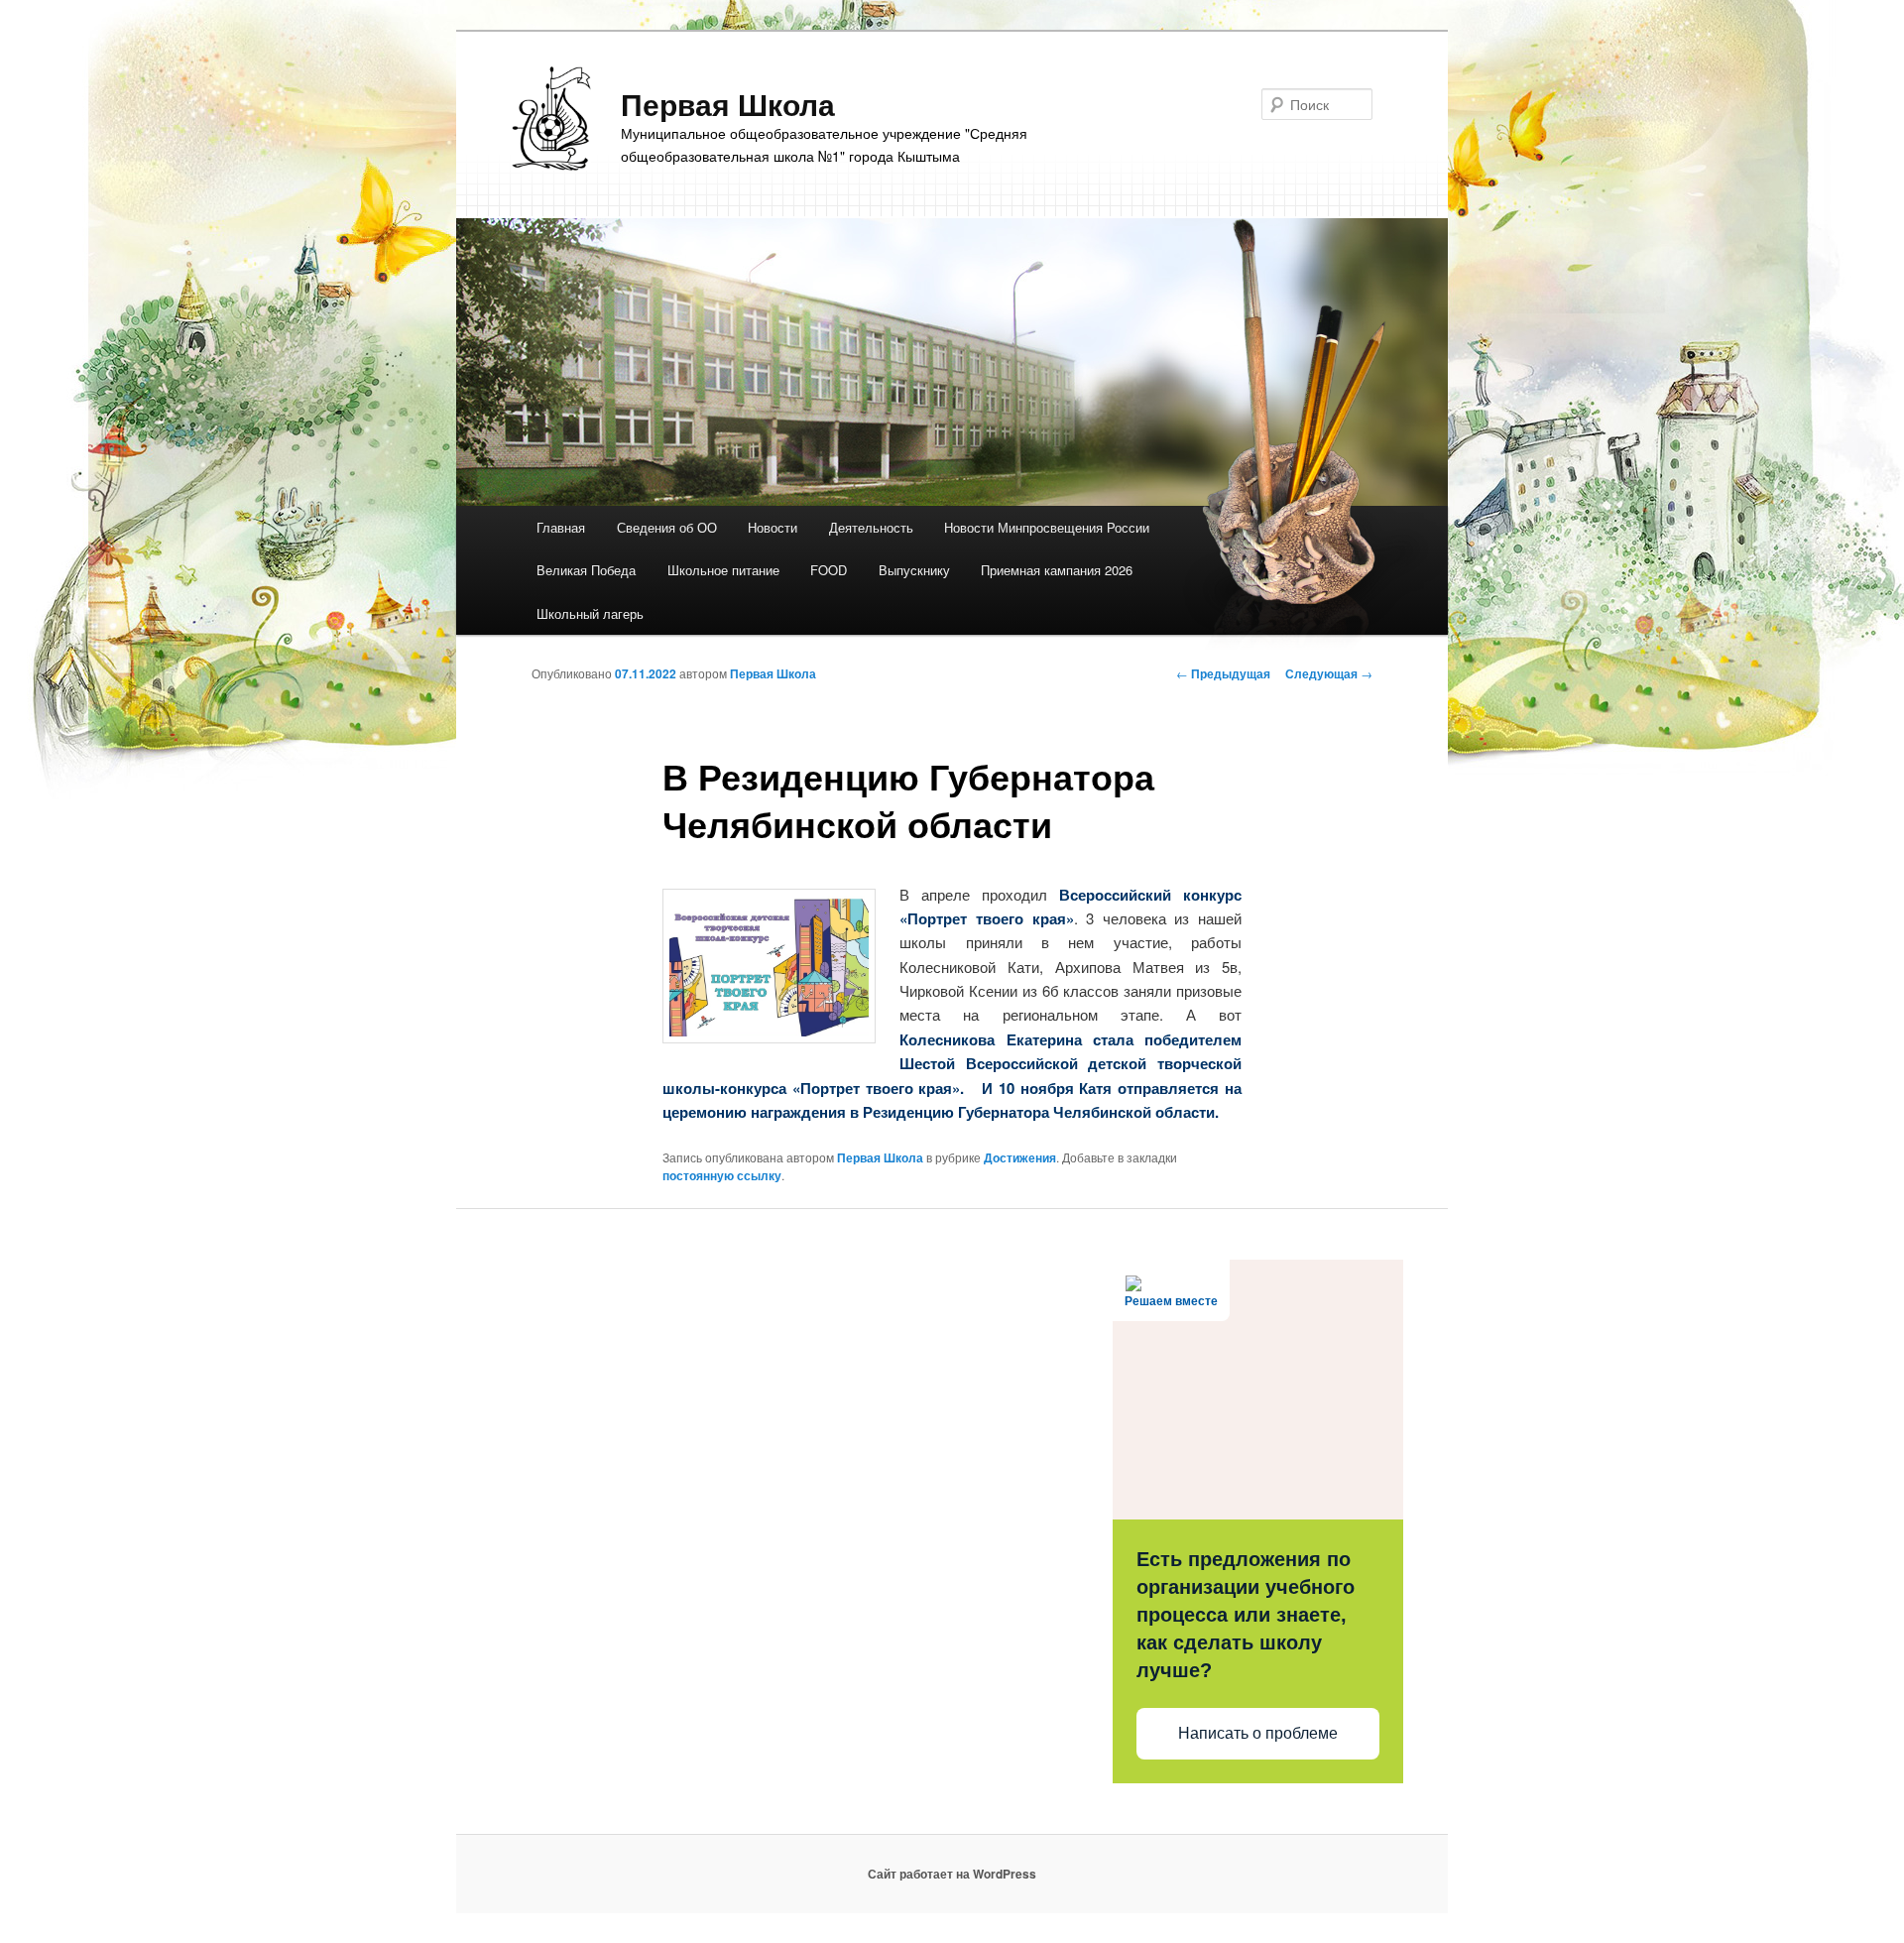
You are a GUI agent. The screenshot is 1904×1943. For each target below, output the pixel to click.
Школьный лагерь (590, 613)
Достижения (1020, 1157)
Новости (773, 527)
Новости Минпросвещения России (1047, 527)
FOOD (829, 570)
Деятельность (871, 527)
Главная (561, 527)
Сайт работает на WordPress (952, 1874)
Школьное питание (723, 570)
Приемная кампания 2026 (1057, 570)
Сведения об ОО (667, 527)
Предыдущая (1223, 673)
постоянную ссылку (722, 1175)
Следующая (1329, 673)
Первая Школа (728, 104)
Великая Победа (586, 570)
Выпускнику (914, 570)
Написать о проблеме (1258, 1733)
